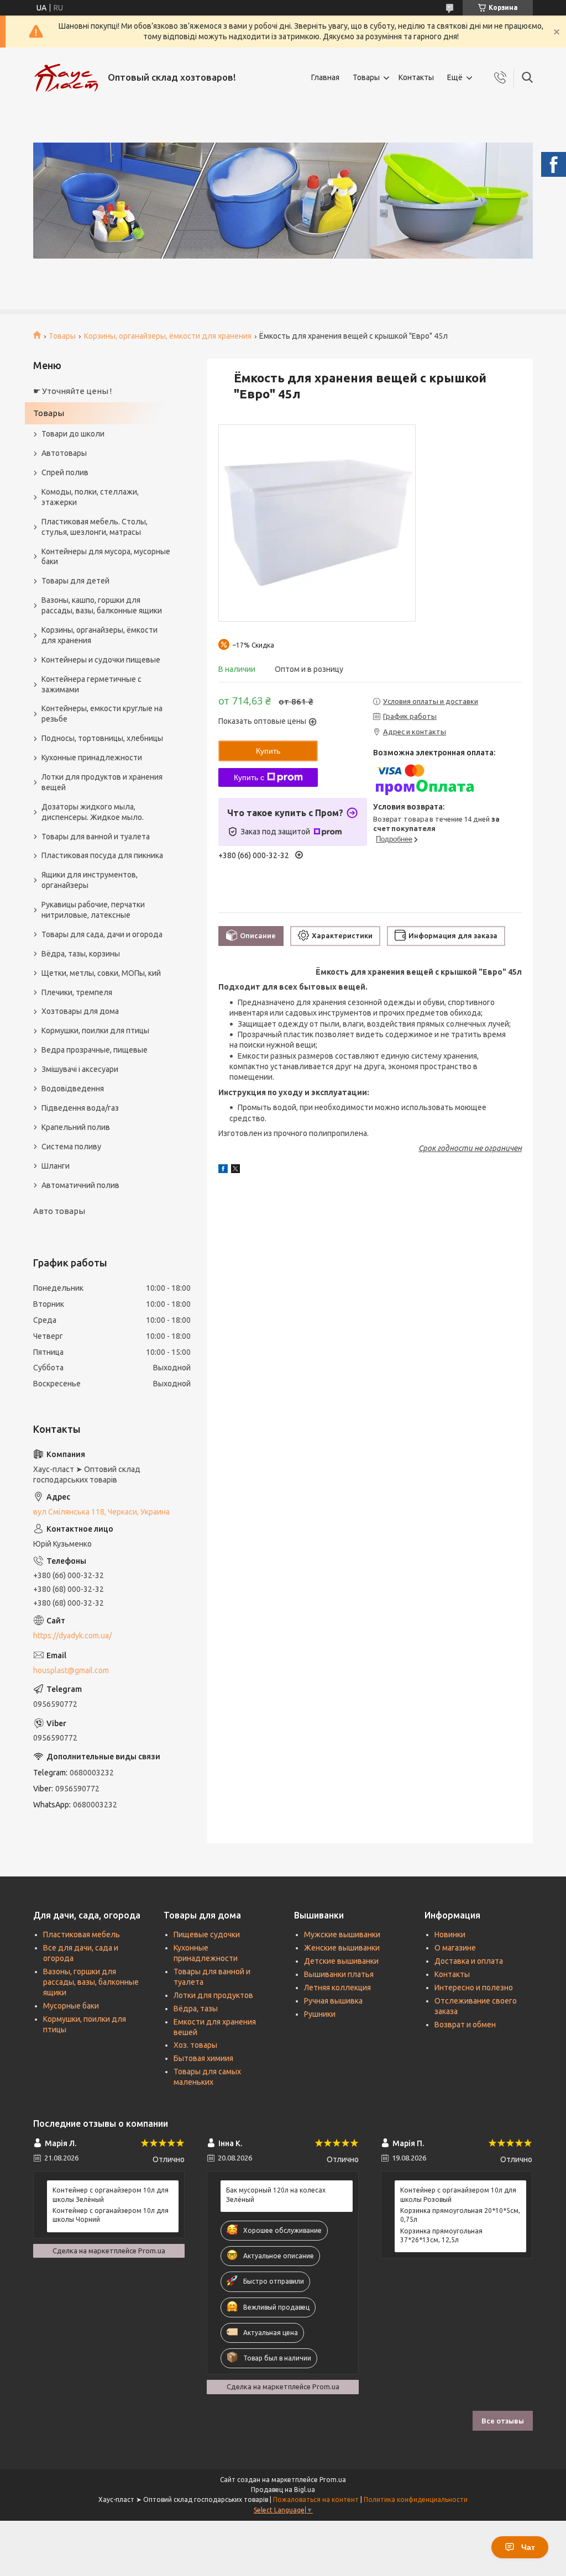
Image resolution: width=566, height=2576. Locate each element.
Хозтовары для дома (80, 1011)
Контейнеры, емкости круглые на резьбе (102, 714)
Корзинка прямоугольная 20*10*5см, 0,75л (460, 2215)
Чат (528, 2547)
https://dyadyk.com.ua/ (72, 1636)
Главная (325, 77)
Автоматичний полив (80, 1185)
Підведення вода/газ (80, 1108)
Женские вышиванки (342, 1948)
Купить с (249, 777)
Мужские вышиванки (342, 1934)
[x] (235, 1170)
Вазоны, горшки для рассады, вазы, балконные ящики (91, 1982)
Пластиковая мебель (82, 1934)
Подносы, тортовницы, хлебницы (102, 738)
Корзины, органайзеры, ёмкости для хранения (168, 336)
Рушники (320, 2014)
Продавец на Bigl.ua (283, 2490)
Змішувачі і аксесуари (80, 1069)
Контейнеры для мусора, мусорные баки (106, 557)
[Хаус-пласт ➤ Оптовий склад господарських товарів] (66, 78)
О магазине (455, 1948)
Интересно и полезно (474, 1988)
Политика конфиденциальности (416, 2499)
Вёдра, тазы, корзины (81, 954)
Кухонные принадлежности (92, 758)
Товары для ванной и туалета (96, 837)
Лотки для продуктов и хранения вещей (102, 782)
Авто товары (59, 1211)
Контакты (416, 77)
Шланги (56, 1166)
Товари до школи (73, 434)
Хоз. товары (195, 2045)
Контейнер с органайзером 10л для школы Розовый (458, 2194)
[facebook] (223, 1170)
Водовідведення (73, 1089)
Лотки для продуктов (213, 1995)
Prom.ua (333, 2480)
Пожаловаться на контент (316, 2499)
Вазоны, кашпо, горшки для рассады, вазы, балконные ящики (102, 605)
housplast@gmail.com (71, 1670)
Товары (366, 77)
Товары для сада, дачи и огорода (102, 934)
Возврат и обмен (465, 2025)
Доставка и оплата (469, 1961)
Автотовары (64, 453)
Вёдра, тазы (196, 2009)
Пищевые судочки (207, 1934)
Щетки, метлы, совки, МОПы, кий (101, 973)
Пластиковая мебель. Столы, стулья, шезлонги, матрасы (95, 527)
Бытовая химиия (203, 2058)
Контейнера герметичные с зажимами (91, 684)
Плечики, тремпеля (77, 992)
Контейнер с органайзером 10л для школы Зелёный (111, 2194)
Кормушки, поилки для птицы (95, 1031)
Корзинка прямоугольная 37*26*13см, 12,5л (441, 2235)
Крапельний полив (76, 1127)
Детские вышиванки (341, 1961)
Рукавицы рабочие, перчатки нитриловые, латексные (93, 910)
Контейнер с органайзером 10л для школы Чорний (111, 2215)
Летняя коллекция (337, 1988)
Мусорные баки (71, 2006)
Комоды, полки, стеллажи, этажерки (90, 497)
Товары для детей (75, 581)
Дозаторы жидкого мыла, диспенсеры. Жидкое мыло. (93, 812)
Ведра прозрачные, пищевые (95, 1050)
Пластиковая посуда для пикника (102, 855)
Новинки (450, 1934)
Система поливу (71, 1147)
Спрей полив (65, 472)
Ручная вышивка (333, 2001)
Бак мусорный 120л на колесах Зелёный (276, 2194)
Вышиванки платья (339, 1974)
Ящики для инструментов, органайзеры (90, 880)
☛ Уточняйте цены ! (72, 391)
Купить (268, 751)
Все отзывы (503, 2421)
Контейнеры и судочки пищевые (101, 660)
